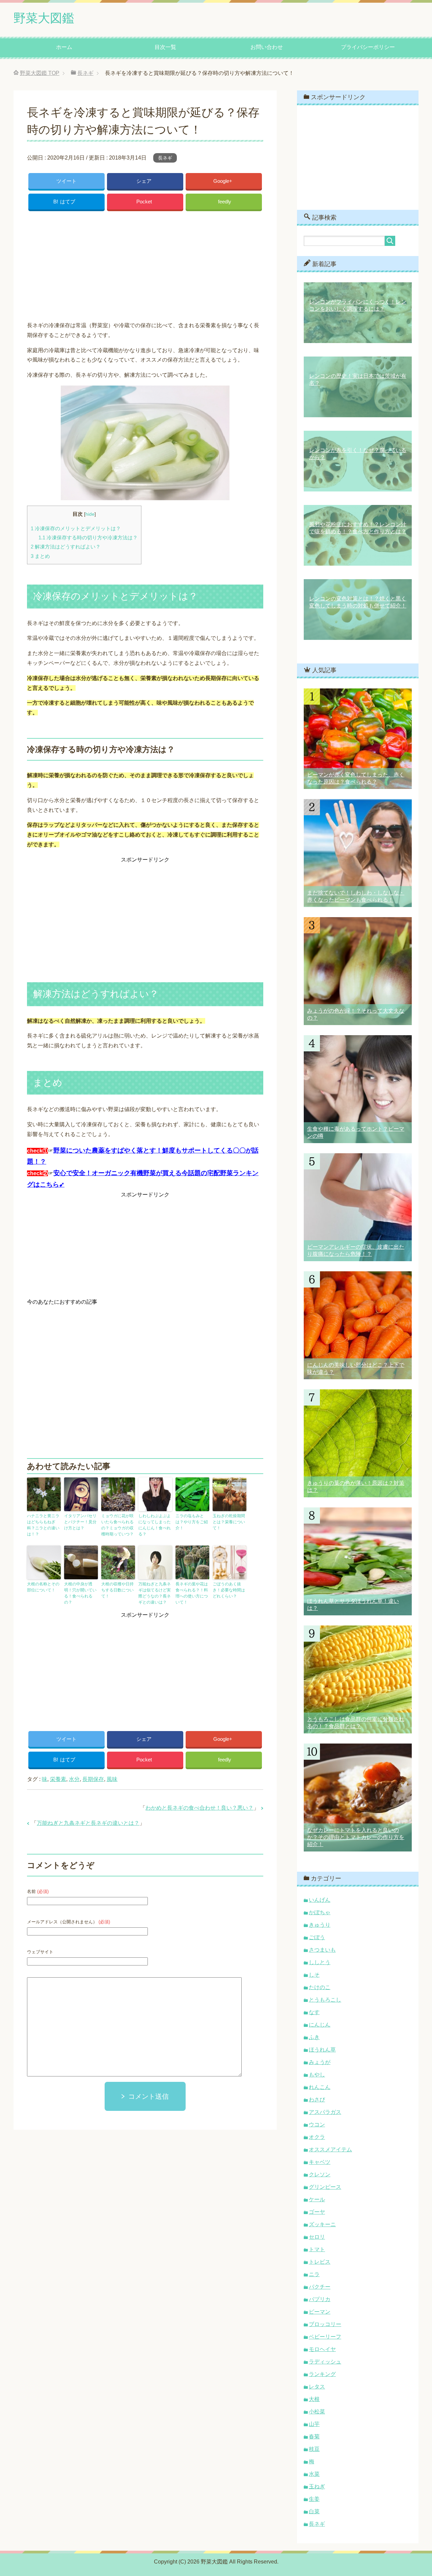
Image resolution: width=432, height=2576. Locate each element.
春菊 (314, 2437)
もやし (317, 2075)
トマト (317, 2249)
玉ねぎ (317, 2486)
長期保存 (93, 1779)
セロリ (317, 2237)
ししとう (320, 1962)
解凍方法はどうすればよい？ (66, 547)
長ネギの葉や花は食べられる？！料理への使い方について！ (192, 1593)
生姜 (314, 2499)
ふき (314, 2037)
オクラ (317, 2137)
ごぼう (317, 1937)
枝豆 (314, 2449)
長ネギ (165, 158)
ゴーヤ (317, 2212)
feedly (225, 202)
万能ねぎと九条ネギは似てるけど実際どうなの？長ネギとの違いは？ (155, 1593)
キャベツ (320, 2162)
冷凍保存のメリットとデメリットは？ (76, 528)
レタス (317, 2387)
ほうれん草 (322, 2050)
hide (90, 514)
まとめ (40, 556)
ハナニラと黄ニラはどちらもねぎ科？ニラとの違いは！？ (43, 1525)
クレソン (320, 2174)
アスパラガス (325, 2112)
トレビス (320, 2262)
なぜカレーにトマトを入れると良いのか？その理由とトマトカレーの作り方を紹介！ (356, 1837)
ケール (317, 2199)
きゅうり (320, 1925)
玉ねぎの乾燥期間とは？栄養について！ (229, 1522)
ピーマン (320, 2312)
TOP (40, 73)
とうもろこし (325, 2000)
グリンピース (325, 2187)
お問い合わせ (267, 47)
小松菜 (317, 2412)
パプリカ (320, 2299)
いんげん (320, 1900)
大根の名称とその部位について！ (43, 1587)
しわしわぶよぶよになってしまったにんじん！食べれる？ (155, 1525)
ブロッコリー (325, 2324)
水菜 (314, 2474)
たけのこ (320, 1987)
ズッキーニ (322, 2224)
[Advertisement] (145, 264)
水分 (74, 1779)
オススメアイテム (330, 2149)
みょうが (320, 2062)
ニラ (314, 2274)
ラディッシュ (325, 2362)
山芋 (314, 2424)
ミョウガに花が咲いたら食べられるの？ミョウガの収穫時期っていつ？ (117, 1525)
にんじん (320, 2025)
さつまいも (322, 1950)
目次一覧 (165, 47)
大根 (314, 2399)
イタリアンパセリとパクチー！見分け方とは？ (80, 1522)
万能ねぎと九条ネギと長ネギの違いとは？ (88, 1823)
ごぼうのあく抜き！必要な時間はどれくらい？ (229, 1590)
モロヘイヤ (322, 2349)
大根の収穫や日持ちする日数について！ (117, 1590)
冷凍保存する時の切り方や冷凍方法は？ (88, 537)
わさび (317, 2100)
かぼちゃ (320, 1912)
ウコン (317, 2125)
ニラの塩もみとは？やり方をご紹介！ (192, 1522)
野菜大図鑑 (44, 18)
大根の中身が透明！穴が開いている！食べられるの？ (80, 1593)
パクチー (320, 2287)
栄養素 (58, 1779)
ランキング (322, 2374)
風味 (112, 1779)
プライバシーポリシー (368, 47)
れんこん (320, 2087)
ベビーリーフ (325, 2337)
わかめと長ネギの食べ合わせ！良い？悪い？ (199, 1808)
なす (314, 2012)
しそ (314, 1975)
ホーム (64, 47)
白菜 (314, 2511)
